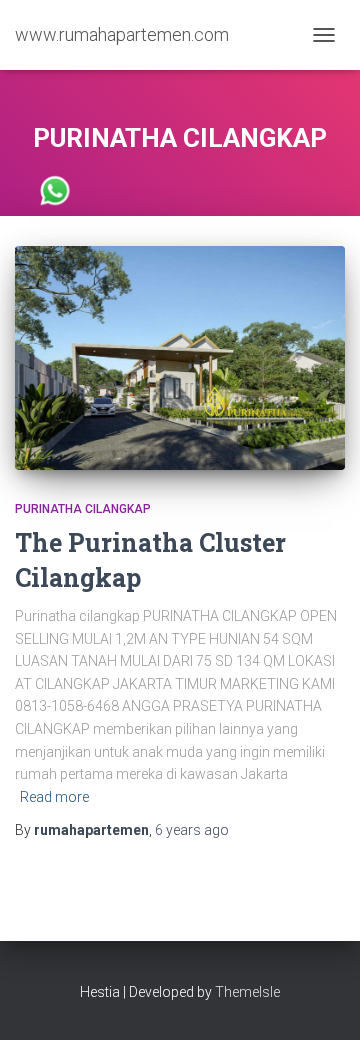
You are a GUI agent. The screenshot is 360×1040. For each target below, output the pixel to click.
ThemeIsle (247, 992)
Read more (54, 797)
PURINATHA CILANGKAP (83, 509)
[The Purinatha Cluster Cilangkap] (180, 358)
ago (192, 830)
